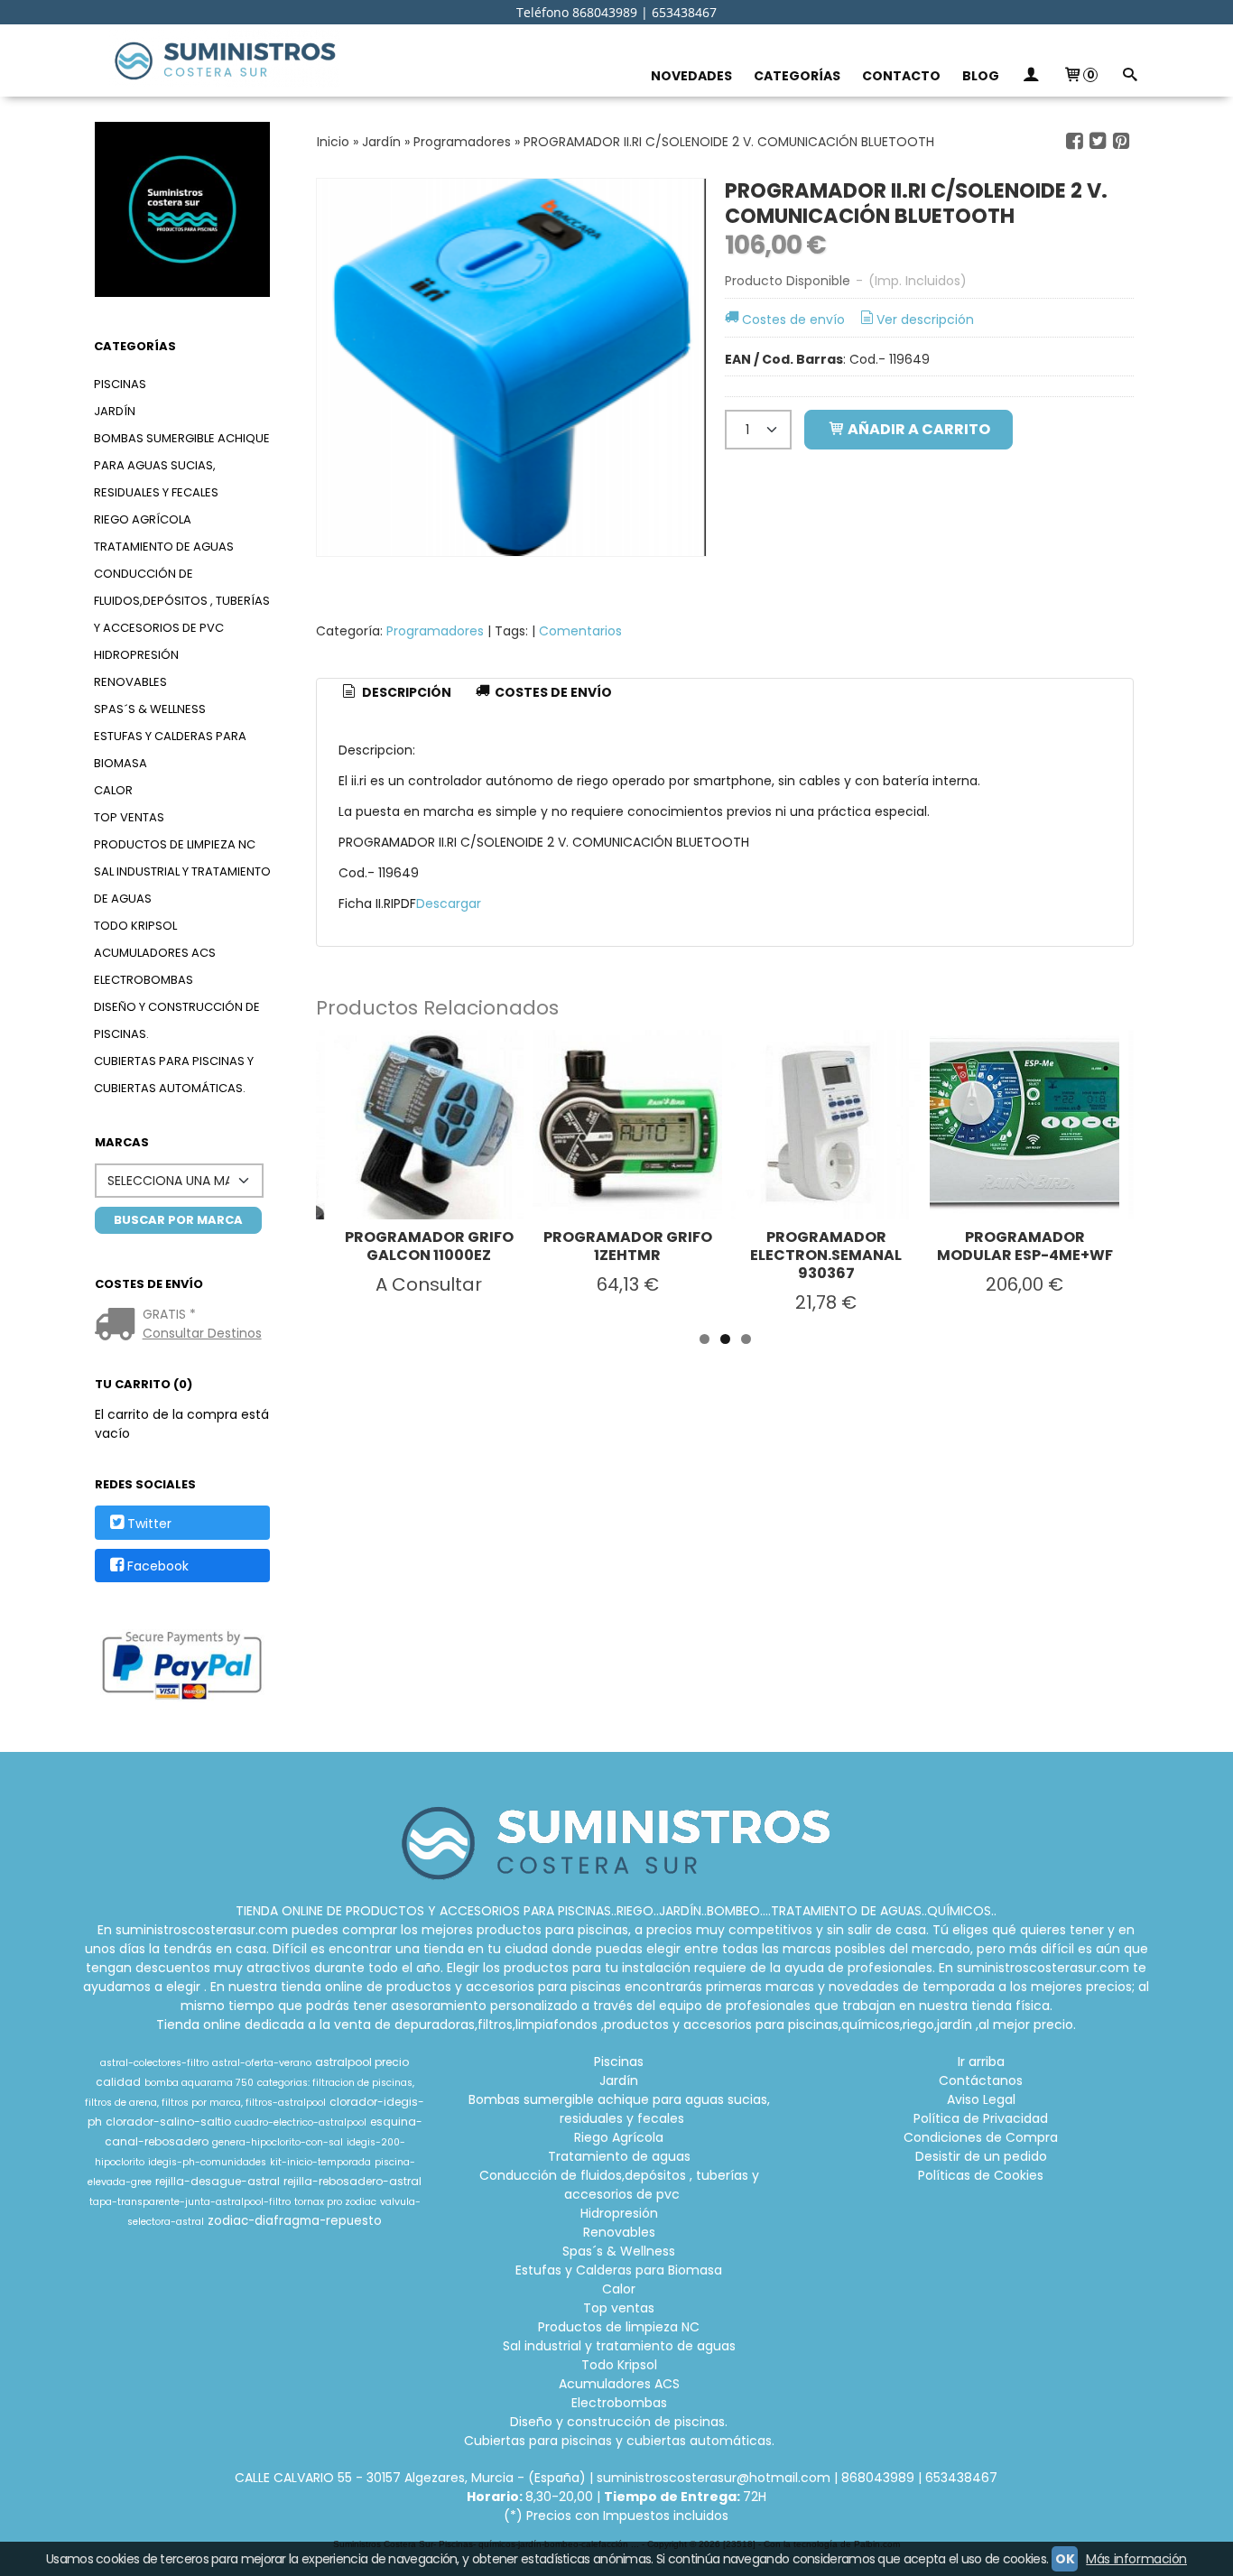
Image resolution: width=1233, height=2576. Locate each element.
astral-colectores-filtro (154, 2063)
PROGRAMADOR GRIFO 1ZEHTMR (628, 1246)
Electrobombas (144, 980)
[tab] (395, 693)
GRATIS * (169, 1314)
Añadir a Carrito (918, 429)
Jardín (115, 411)
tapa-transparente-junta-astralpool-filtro (190, 2202)
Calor (113, 790)
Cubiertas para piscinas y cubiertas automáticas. (174, 1075)
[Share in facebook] (1075, 141)
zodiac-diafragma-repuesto (295, 2221)
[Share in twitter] (1098, 141)
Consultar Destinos (202, 1333)
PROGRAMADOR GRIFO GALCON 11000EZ (429, 1246)
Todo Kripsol (135, 926)
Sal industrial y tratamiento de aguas (182, 885)
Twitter (149, 1524)
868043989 (878, 2478)
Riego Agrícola (143, 519)
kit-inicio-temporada (320, 2162)
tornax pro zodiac (335, 2202)
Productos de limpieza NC (175, 844)
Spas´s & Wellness (150, 709)
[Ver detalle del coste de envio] (119, 1326)
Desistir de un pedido (981, 2156)
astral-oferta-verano (262, 2063)
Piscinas (120, 384)
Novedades (691, 76)
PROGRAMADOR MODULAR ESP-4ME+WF (1025, 1246)
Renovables (130, 682)
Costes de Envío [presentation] (552, 692)
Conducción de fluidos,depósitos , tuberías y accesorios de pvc (182, 601)
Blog (981, 76)
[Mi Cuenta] (1031, 76)
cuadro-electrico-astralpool (301, 2122)
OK (1065, 2559)
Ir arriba (981, 2062)
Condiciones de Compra (981, 2137)
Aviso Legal (981, 2099)
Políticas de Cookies (981, 2175)
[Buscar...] (1129, 76)
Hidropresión (136, 655)
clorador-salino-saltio (168, 2122)
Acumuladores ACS (155, 953)
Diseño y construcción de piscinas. (177, 1020)
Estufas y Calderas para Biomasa (170, 750)
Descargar (449, 903)
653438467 (961, 2478)
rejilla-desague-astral (218, 2181)
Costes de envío (793, 320)
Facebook (158, 1566)
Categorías (797, 76)
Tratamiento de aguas (164, 547)
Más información (1136, 2559)
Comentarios (580, 631)
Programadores (435, 631)
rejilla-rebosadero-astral (352, 2181)
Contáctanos (981, 2080)
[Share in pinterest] (1121, 141)
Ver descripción (925, 320)
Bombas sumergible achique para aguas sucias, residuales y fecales (182, 465)
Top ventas (129, 817)
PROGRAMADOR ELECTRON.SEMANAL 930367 (826, 1255)
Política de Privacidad (981, 2118)
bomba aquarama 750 (199, 2083)
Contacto (901, 76)
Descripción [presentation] (405, 692)
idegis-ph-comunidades (207, 2162)
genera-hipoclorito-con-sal (278, 2142)
